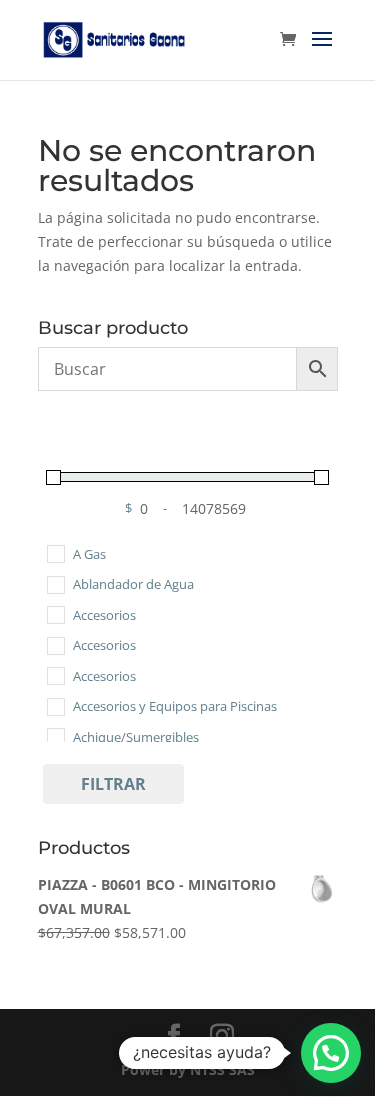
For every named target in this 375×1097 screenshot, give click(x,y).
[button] (331, 1053)
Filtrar (113, 784)
